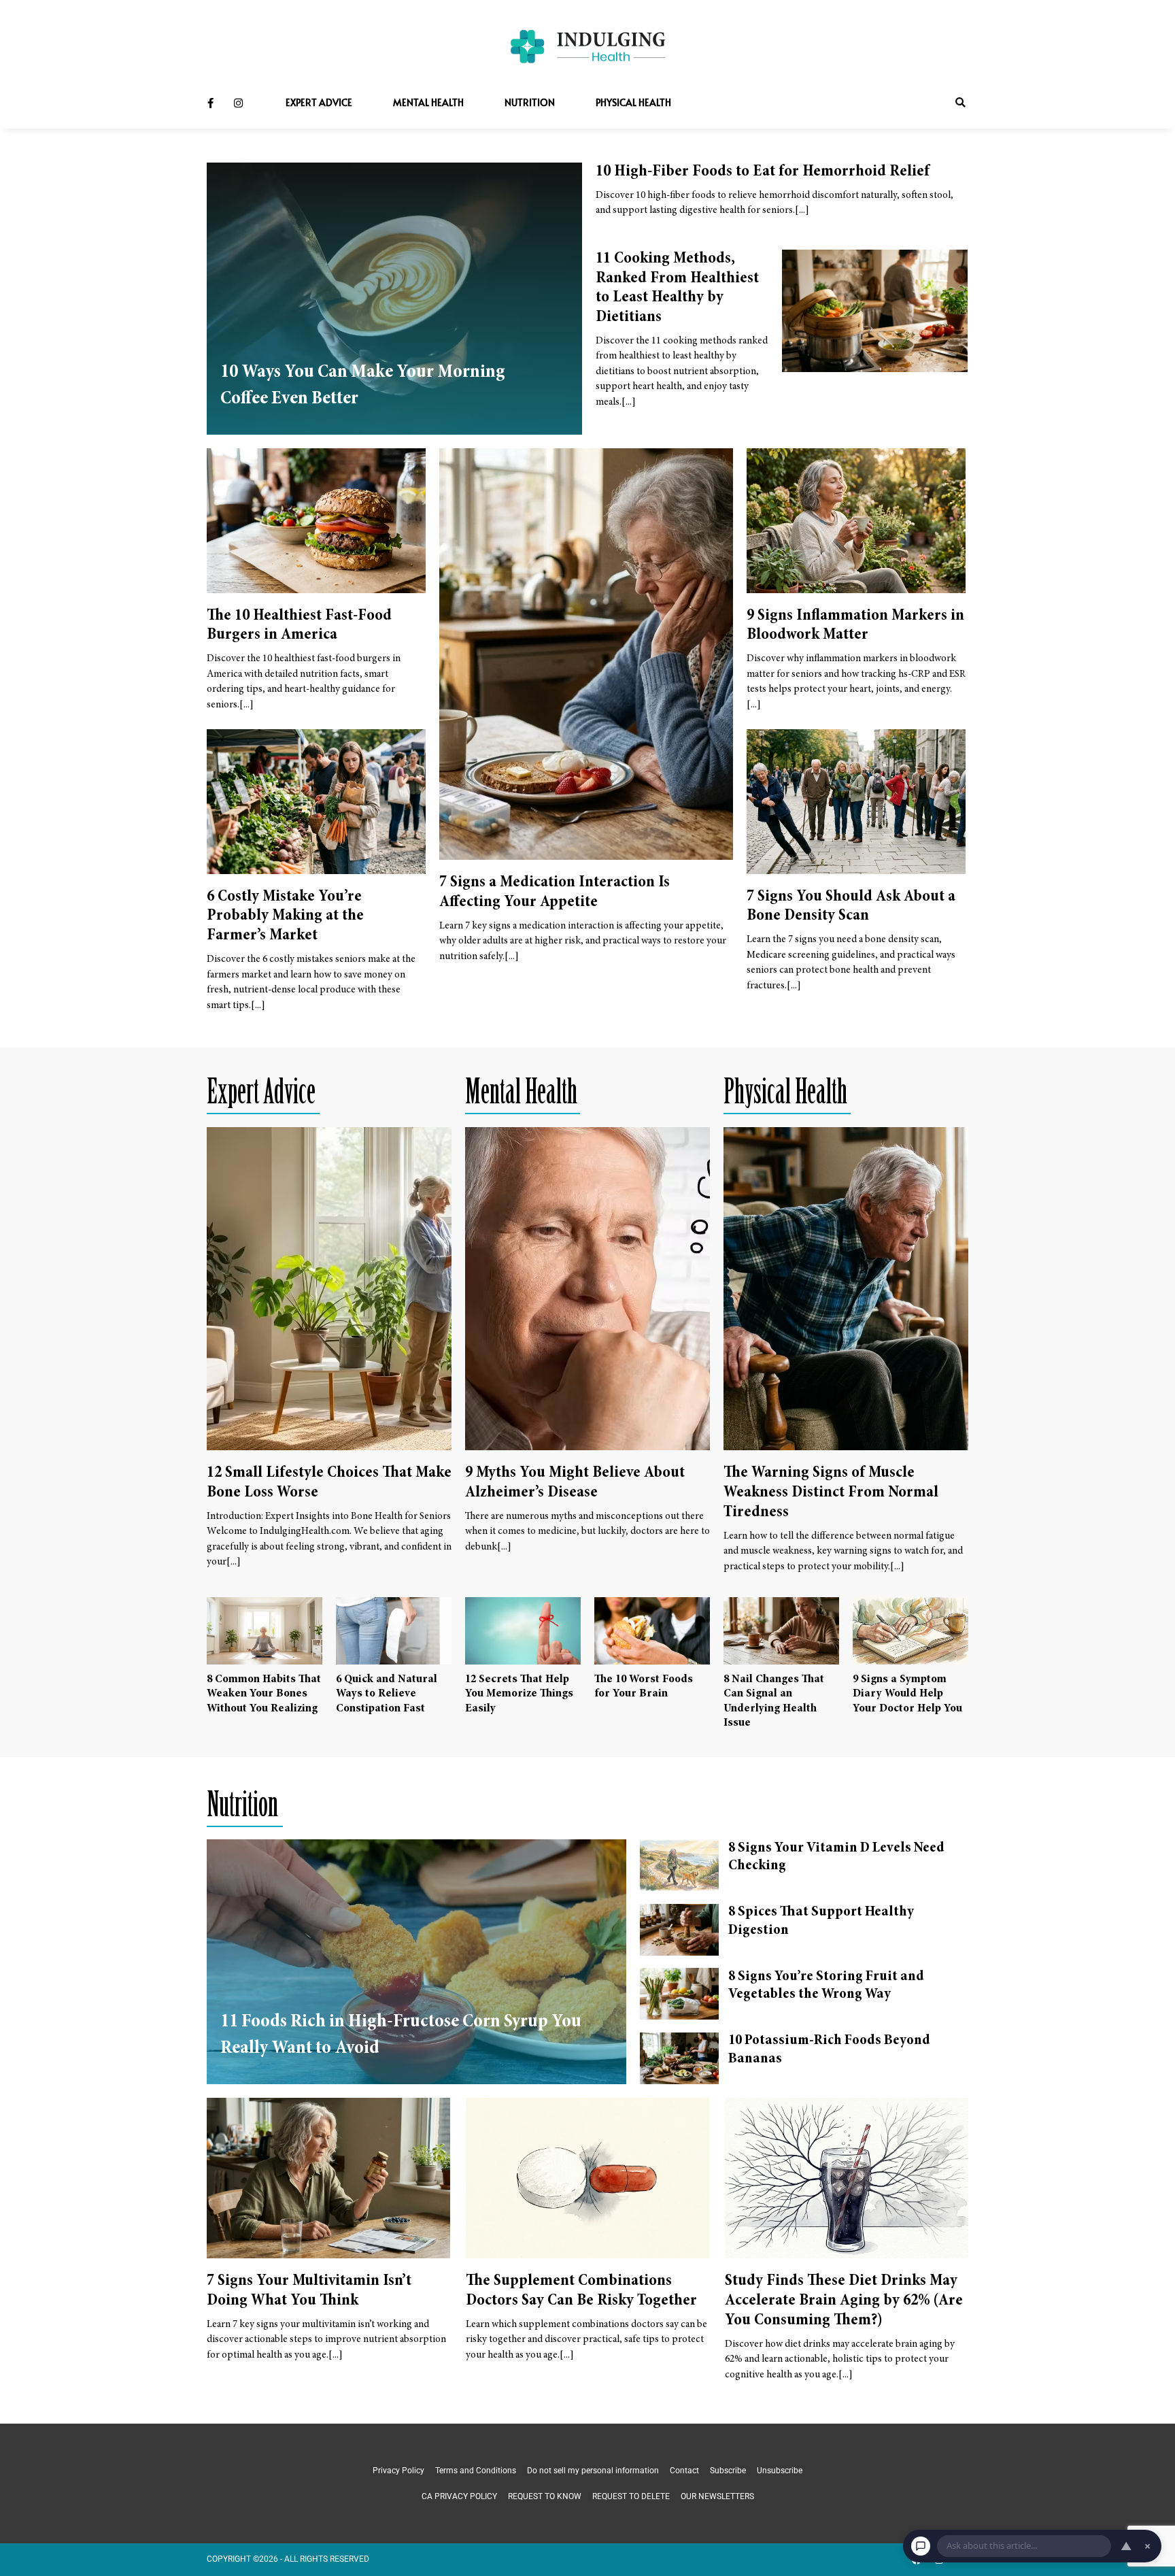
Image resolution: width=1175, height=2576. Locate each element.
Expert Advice (319, 102)
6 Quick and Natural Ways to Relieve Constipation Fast (387, 1694)
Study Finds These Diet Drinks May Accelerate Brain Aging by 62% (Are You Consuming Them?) (844, 2301)
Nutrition (530, 102)
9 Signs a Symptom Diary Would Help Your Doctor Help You (907, 1694)
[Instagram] (238, 103)
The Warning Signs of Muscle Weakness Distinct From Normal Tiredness (831, 1493)
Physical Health (633, 102)
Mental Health (428, 102)
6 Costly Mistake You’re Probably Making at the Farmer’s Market (285, 917)
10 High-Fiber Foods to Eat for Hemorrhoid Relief (763, 172)
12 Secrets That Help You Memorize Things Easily (519, 1694)
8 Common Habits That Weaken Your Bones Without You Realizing (264, 1694)
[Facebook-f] (210, 103)
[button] (960, 103)
